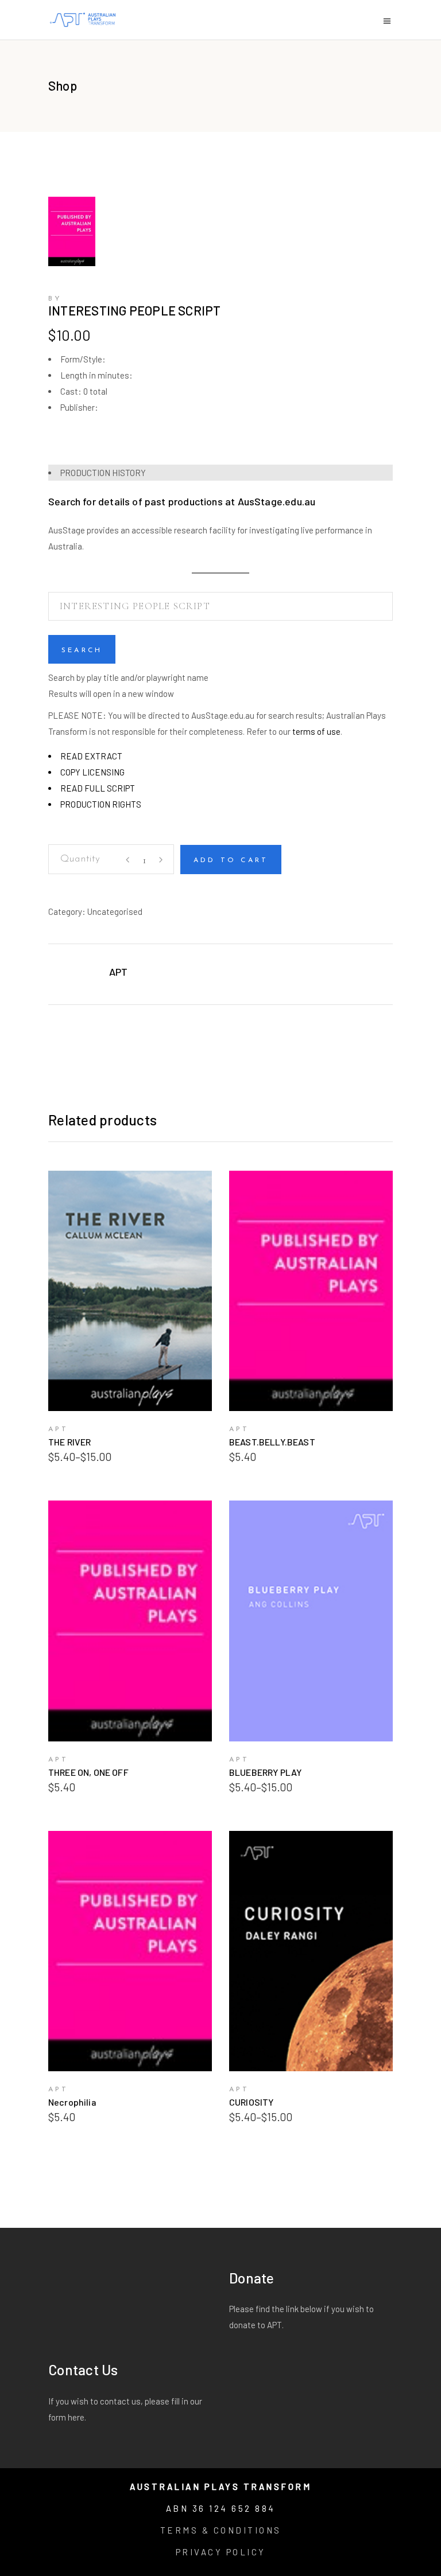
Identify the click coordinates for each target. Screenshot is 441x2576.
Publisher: (79, 407)
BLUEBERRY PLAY (265, 1772)
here (76, 2417)
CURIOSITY (251, 2102)
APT (119, 972)
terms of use (316, 731)
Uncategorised (115, 911)
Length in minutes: (96, 375)
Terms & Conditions (221, 2530)
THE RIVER (69, 1442)
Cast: (71, 391)
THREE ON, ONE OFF (88, 1772)
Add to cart (231, 860)
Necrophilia (72, 2102)
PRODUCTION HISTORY (103, 473)
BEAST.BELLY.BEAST (272, 1442)
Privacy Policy (221, 2552)
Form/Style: (83, 359)
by (55, 299)
